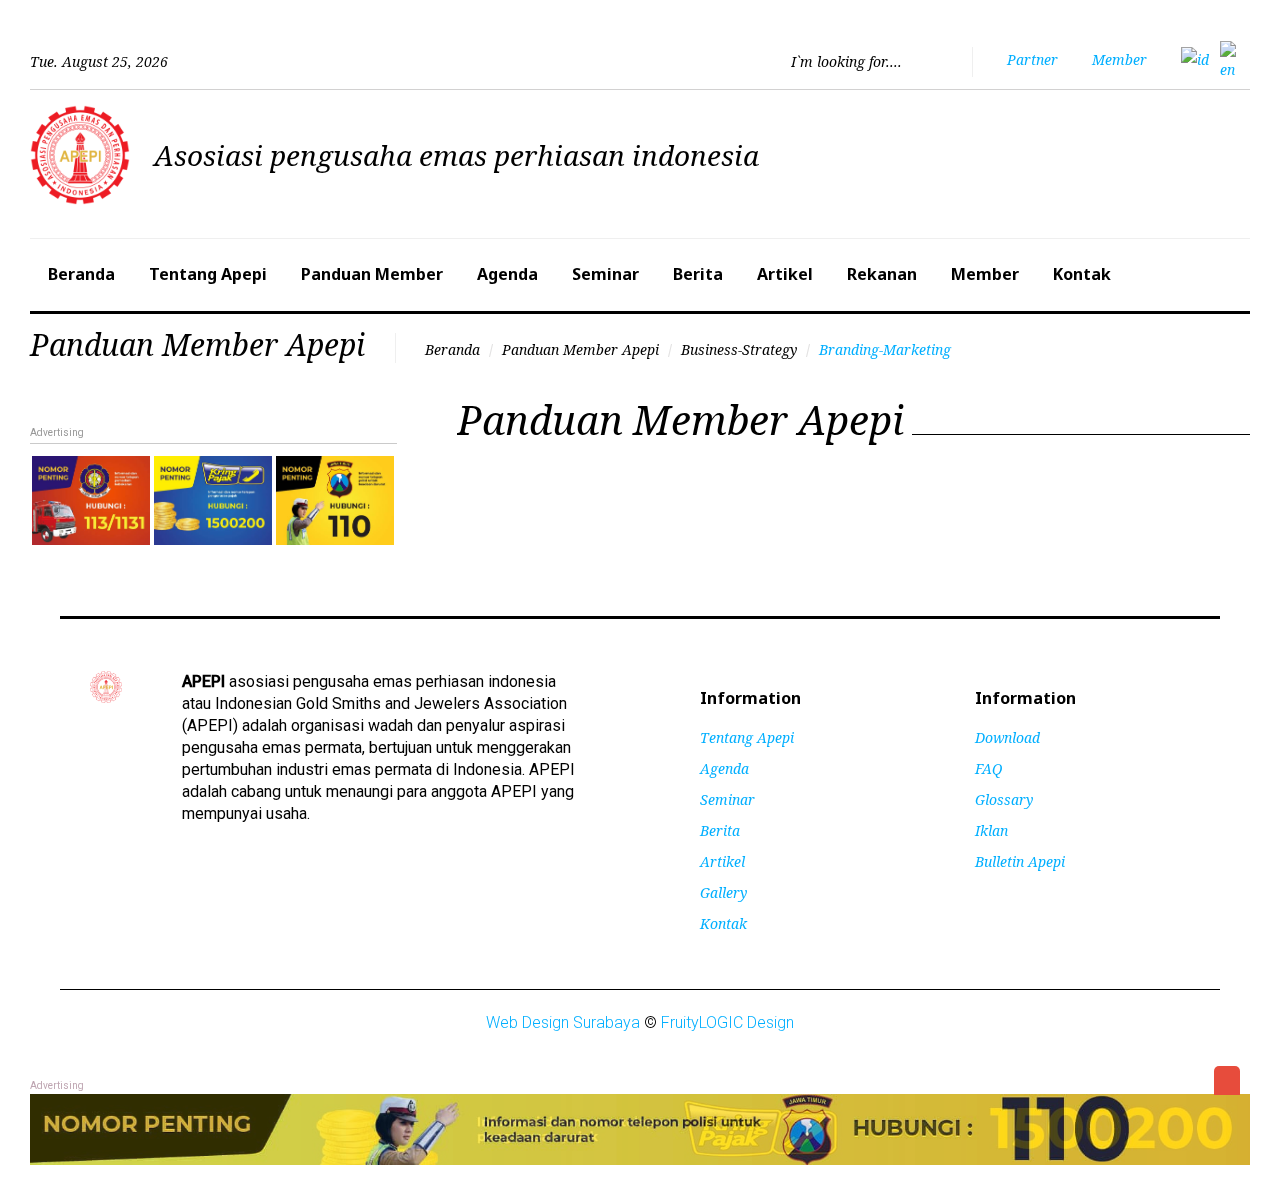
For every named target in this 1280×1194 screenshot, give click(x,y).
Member (985, 274)
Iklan (991, 830)
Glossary (1004, 799)
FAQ (988, 768)
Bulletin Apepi (1020, 861)
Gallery (723, 892)
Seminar (605, 274)
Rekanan (882, 274)
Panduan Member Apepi (580, 349)
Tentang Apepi (208, 274)
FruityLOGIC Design (727, 1022)
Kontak (1082, 274)
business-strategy (739, 349)
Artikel (785, 274)
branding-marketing (885, 349)
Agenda (507, 274)
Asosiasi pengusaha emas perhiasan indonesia (456, 155)
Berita (698, 274)
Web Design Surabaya (563, 1022)
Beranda (81, 274)
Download (1007, 737)
